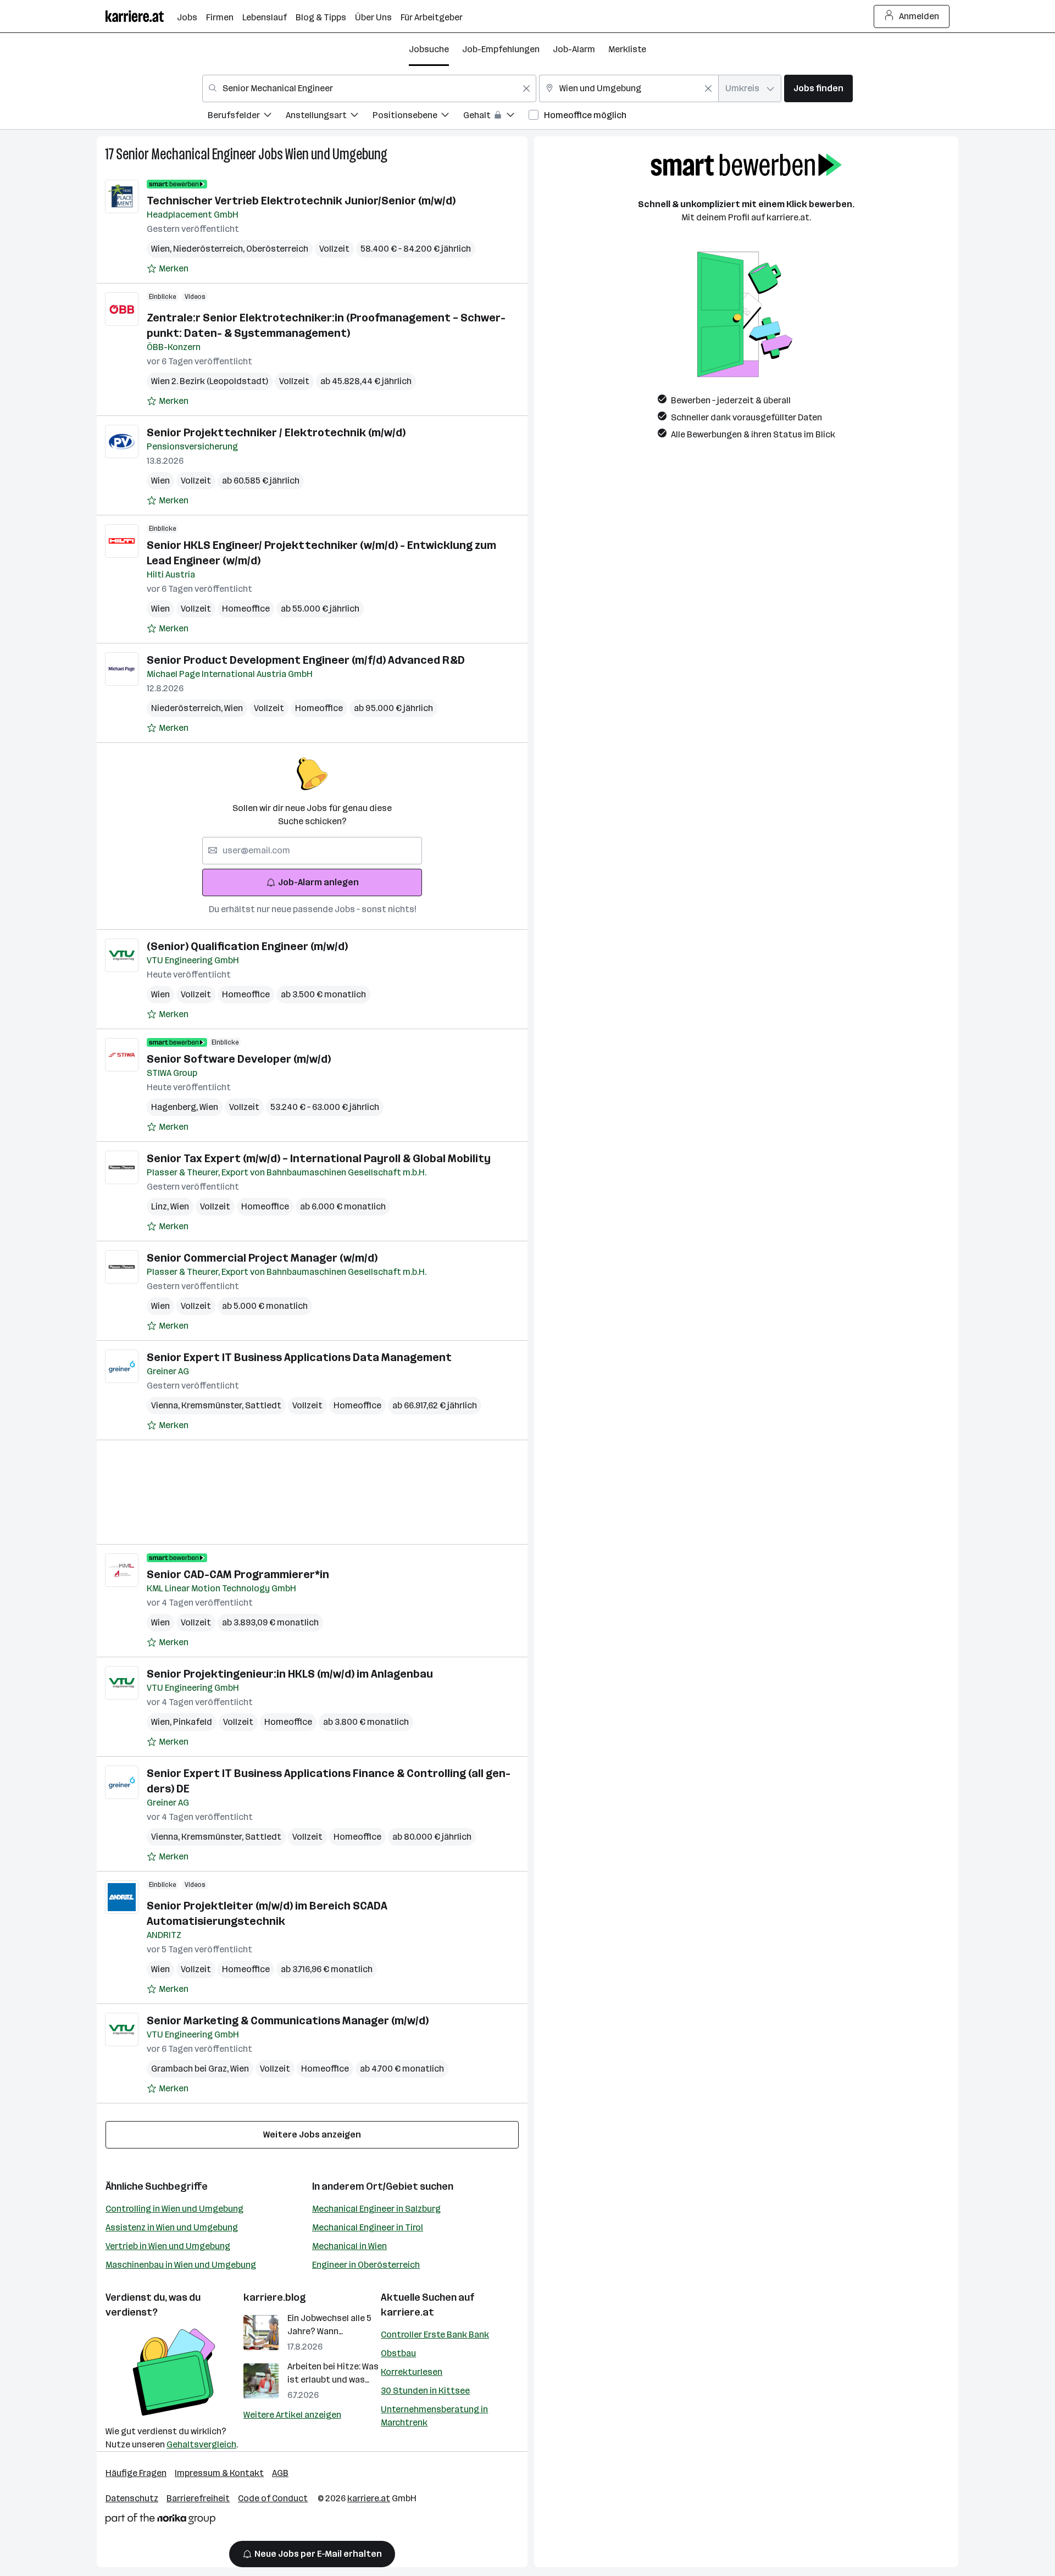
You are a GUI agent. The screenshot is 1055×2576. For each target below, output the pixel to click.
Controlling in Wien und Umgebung (174, 2209)
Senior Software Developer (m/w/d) (239, 1059)
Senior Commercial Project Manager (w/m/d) (262, 1258)
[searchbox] (312, 851)
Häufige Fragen (136, 2473)
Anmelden (919, 16)
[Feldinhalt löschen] (526, 88)
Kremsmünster (213, 1405)
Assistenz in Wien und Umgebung (172, 2227)
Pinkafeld (193, 1722)
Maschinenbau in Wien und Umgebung (181, 2265)
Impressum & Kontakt (219, 2473)
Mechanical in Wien (349, 2246)
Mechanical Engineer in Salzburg (376, 2209)
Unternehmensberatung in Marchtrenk (434, 2416)
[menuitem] (247, 117)
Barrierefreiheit (198, 2498)
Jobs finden (818, 88)
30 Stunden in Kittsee (425, 2391)
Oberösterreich (277, 249)
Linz (161, 1206)
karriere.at (407, 2312)
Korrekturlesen (412, 2372)
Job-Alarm (574, 49)
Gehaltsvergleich (201, 2444)
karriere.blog (275, 2297)
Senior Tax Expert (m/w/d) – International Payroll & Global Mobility (319, 1158)
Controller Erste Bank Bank (435, 2334)
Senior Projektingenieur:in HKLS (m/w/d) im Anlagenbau (290, 1674)
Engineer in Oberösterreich (366, 2265)
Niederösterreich (210, 249)
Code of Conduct (273, 2498)
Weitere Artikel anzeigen (292, 2415)
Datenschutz (132, 2498)
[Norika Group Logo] (160, 2521)
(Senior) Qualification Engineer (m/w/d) (247, 946)
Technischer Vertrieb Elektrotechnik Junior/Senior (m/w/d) (301, 201)
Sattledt (263, 1405)
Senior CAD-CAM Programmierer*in (238, 1574)
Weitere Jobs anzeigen (312, 2134)
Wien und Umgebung (336, 154)
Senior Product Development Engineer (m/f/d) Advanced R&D (306, 660)
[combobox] (369, 88)
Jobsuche (429, 49)
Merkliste (627, 49)
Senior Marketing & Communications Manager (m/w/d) (288, 2020)
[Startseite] (141, 16)
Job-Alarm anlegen (318, 882)
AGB (280, 2473)
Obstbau (398, 2353)
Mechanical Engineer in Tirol (368, 2227)
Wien (162, 249)
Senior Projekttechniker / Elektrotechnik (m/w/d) (276, 432)
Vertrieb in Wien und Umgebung (168, 2246)
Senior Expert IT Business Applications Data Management (299, 1357)
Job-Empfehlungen (501, 49)
